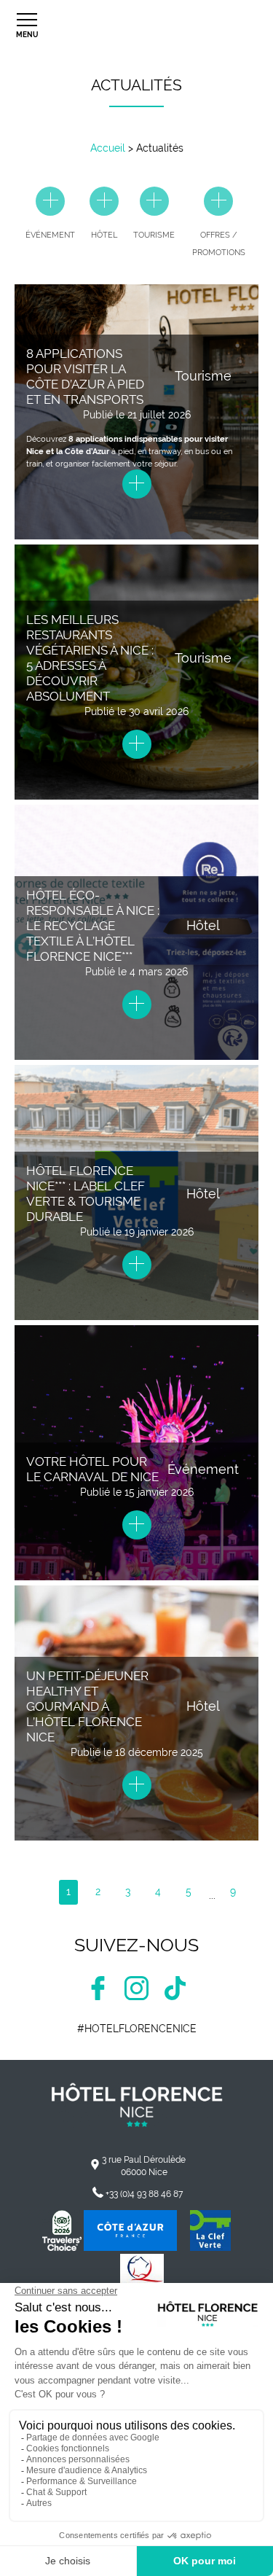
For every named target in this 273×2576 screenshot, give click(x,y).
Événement (203, 1469)
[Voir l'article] (137, 487)
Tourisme (203, 376)
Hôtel (203, 925)
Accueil (108, 148)
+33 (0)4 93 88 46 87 (144, 2194)
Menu (27, 35)
